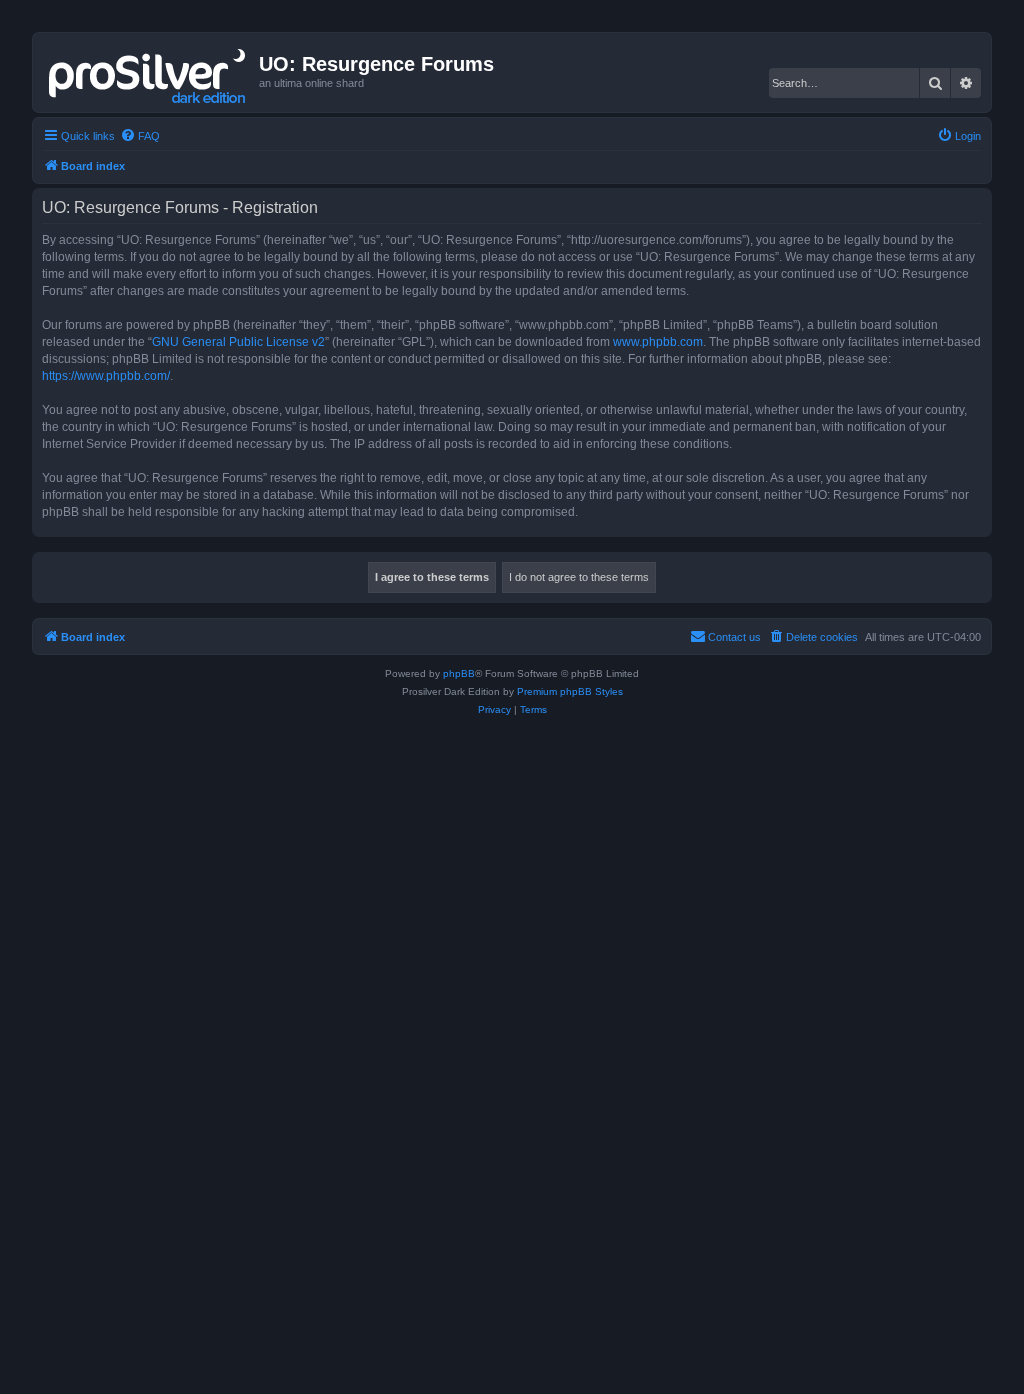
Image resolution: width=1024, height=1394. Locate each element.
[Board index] (148, 72)
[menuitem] (140, 136)
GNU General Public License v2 (238, 342)
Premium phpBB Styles (570, 691)
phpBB (459, 673)
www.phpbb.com (658, 342)
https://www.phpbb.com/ (106, 376)
